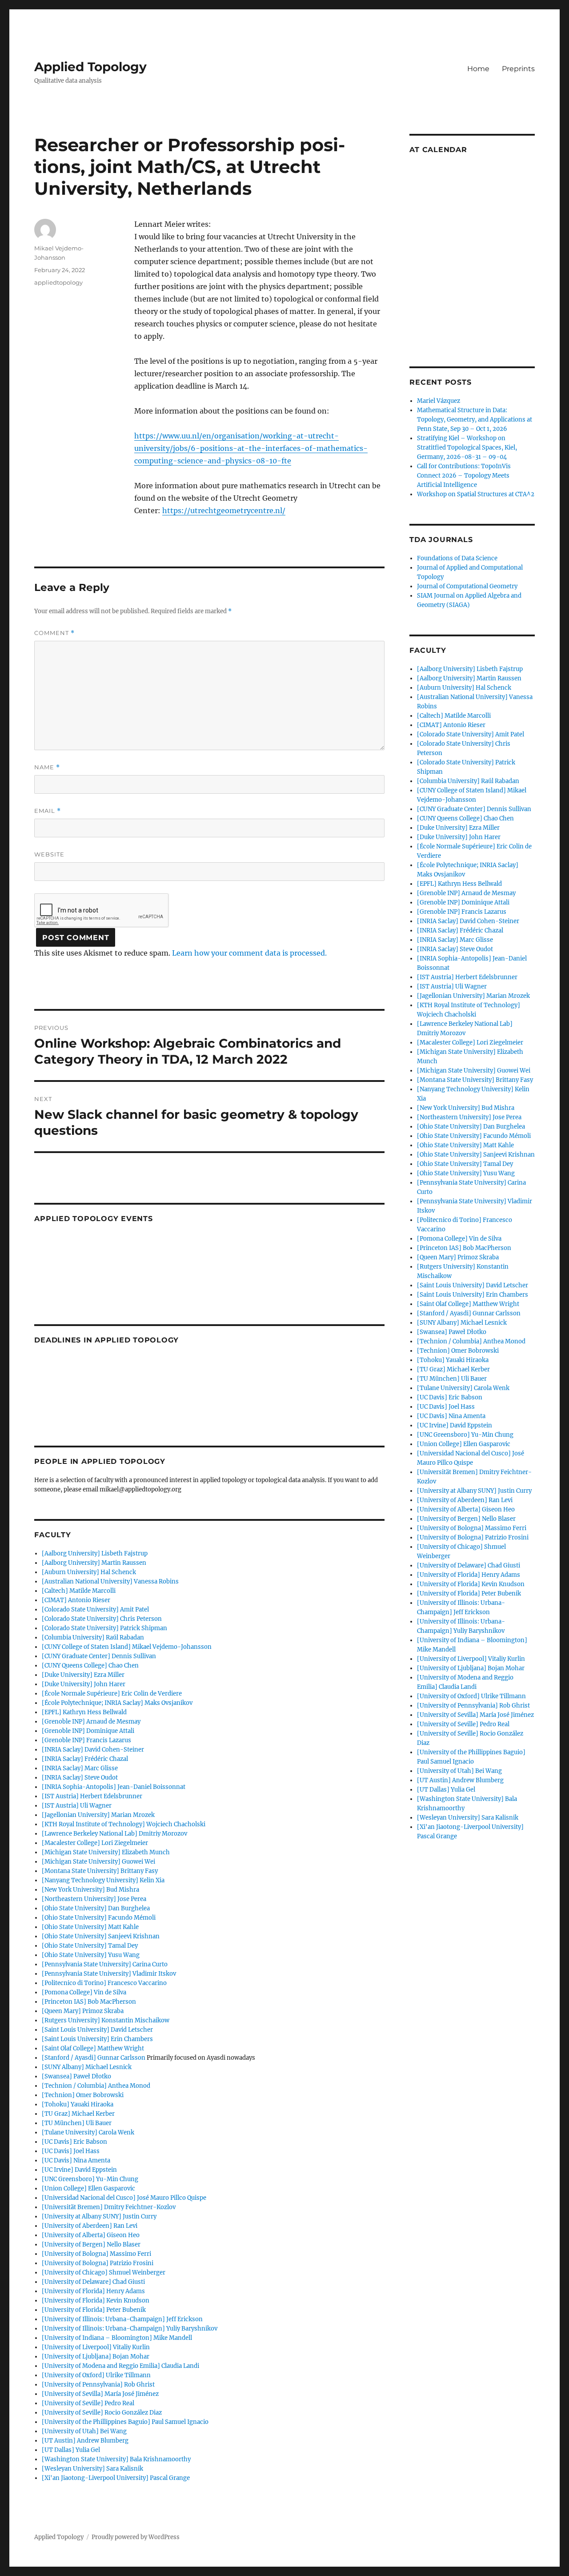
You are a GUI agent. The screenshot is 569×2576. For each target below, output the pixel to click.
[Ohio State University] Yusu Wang (91, 1955)
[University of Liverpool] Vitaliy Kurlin (96, 2347)
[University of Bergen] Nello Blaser (91, 2244)
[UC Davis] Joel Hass (71, 2151)
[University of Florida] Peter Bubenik (94, 2310)
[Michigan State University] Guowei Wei (98, 1862)
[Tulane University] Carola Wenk (88, 2132)
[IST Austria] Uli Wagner (77, 1806)
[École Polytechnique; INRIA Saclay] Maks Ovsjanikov (117, 1703)
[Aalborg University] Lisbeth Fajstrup (95, 1553)
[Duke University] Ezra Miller (83, 1675)
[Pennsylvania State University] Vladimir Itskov (109, 1974)
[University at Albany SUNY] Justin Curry (99, 2216)
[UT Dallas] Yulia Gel (71, 2450)
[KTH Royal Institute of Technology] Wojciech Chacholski (124, 1824)
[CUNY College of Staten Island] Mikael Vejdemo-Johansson (127, 1647)
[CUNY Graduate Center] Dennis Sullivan (99, 1656)
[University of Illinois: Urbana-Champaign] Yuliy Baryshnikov (130, 2329)
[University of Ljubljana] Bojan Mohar (96, 2357)
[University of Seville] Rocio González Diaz (102, 2413)
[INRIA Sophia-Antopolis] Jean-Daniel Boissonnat (114, 1787)
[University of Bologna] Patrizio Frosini (98, 2263)
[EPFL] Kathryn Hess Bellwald (84, 1712)
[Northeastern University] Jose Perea (94, 1899)
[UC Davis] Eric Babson (74, 2142)
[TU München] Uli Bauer (77, 2123)
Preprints (518, 69)
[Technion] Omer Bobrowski (83, 2095)
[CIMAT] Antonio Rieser (76, 1600)
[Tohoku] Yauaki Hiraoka (78, 2104)
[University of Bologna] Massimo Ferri (96, 2254)
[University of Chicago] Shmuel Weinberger (104, 2273)
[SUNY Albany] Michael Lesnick (87, 2067)
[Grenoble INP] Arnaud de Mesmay (91, 1722)
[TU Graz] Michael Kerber (78, 2114)
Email (48, 811)
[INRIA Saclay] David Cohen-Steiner (93, 1750)
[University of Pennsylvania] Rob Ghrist (98, 2385)
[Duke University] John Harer (84, 1684)
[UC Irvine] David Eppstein (79, 2170)
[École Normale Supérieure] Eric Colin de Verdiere (112, 1694)
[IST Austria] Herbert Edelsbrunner (92, 1796)
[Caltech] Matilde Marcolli (79, 1591)
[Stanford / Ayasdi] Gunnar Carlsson (94, 2058)
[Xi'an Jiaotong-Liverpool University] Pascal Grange (116, 2478)
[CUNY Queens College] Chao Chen (90, 1666)
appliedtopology (58, 282)
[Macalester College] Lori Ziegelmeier (95, 1843)
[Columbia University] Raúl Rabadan (93, 1638)
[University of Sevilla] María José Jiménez (100, 2394)
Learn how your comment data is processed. (249, 953)
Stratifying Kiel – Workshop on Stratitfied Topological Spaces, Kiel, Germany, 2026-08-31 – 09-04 (467, 448)
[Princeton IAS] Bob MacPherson (89, 2002)
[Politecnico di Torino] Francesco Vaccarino (104, 1983)
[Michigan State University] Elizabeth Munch (106, 1852)
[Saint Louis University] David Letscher (97, 2030)
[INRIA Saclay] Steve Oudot (80, 1778)
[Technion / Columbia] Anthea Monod (96, 2086)
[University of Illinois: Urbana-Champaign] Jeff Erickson (122, 2319)
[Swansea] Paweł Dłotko (76, 2076)
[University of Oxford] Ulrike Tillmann (96, 2375)
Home (478, 69)
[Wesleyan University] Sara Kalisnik (92, 2469)
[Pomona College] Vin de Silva (84, 1992)
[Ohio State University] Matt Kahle (90, 1927)
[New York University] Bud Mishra (90, 1890)
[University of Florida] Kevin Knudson (96, 2301)
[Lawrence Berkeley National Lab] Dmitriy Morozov (114, 1834)
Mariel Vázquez (439, 401)
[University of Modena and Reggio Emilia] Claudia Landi (120, 2366)
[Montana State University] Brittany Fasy (100, 1871)
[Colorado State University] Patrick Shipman (104, 1628)
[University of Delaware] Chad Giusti (93, 2282)
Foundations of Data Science (457, 558)
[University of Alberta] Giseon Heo (91, 2235)
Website (49, 854)
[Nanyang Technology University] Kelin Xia (103, 1880)
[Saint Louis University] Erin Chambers (97, 2039)
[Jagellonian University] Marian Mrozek (98, 1815)
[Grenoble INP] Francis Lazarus (86, 1740)
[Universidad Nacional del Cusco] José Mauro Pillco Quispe (124, 2198)
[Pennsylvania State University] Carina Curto (105, 1964)
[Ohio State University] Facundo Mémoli (99, 1918)
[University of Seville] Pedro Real (88, 2403)
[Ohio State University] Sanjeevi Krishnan (101, 1936)
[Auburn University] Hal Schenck (89, 1572)
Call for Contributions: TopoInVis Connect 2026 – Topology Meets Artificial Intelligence (464, 476)
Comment (54, 633)
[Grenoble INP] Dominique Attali (88, 1731)
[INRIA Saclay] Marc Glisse (80, 1768)
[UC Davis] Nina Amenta (76, 2160)
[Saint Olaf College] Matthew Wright (93, 2048)
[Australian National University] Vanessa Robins (110, 1581)
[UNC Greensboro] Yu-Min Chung (90, 2179)
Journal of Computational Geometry (467, 586)
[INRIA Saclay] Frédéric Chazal (85, 1759)
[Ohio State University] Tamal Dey (90, 1946)
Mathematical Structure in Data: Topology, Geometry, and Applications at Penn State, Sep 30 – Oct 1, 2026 (475, 420)
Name (47, 767)
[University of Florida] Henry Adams (93, 2291)
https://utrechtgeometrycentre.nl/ (224, 510)
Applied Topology (90, 67)
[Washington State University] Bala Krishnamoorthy (116, 2459)
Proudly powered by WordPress (136, 2537)
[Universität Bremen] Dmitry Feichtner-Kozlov (109, 2207)
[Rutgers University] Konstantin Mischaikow (106, 2020)
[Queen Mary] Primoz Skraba (83, 2011)
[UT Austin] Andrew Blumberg (85, 2441)
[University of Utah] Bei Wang (84, 2431)
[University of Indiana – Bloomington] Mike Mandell (117, 2338)
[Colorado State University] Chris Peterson (102, 1619)
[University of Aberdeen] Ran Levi (90, 2226)
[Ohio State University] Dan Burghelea (96, 1908)
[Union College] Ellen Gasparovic (88, 2188)
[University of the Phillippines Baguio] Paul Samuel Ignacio (125, 2422)
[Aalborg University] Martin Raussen (94, 1563)
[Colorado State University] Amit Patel (95, 1609)
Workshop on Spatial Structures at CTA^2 (476, 494)
